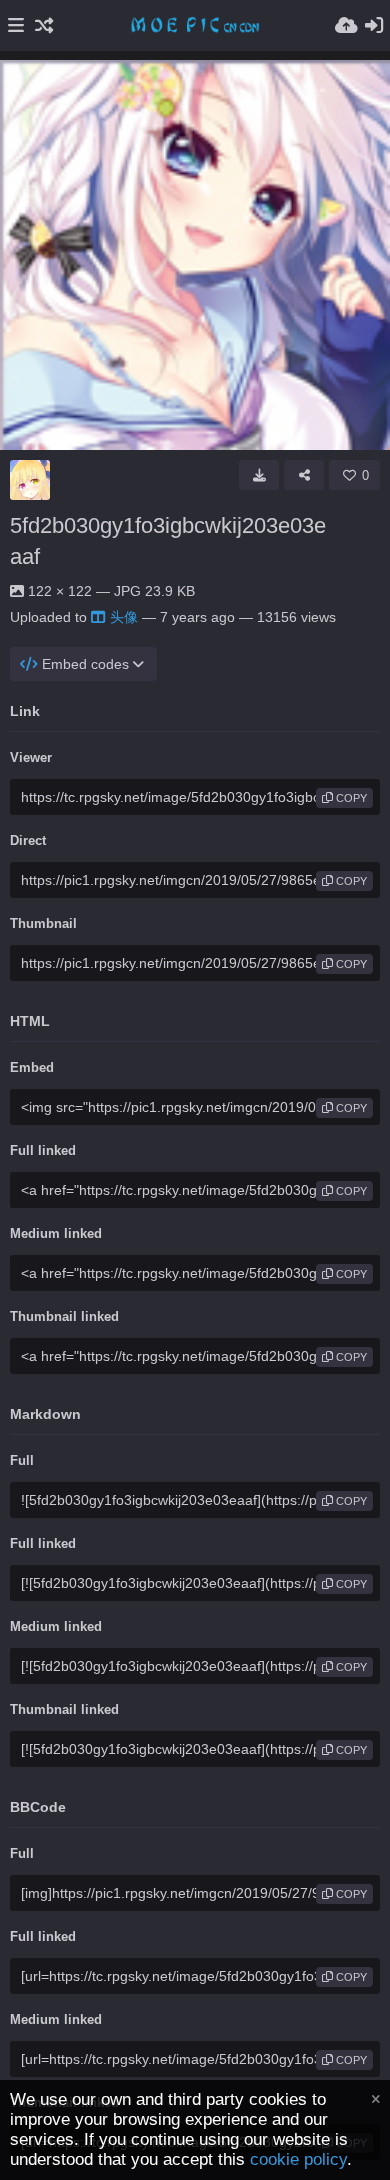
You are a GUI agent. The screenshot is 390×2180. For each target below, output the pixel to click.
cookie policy (298, 2159)
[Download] (259, 475)
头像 (124, 617)
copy (350, 798)
